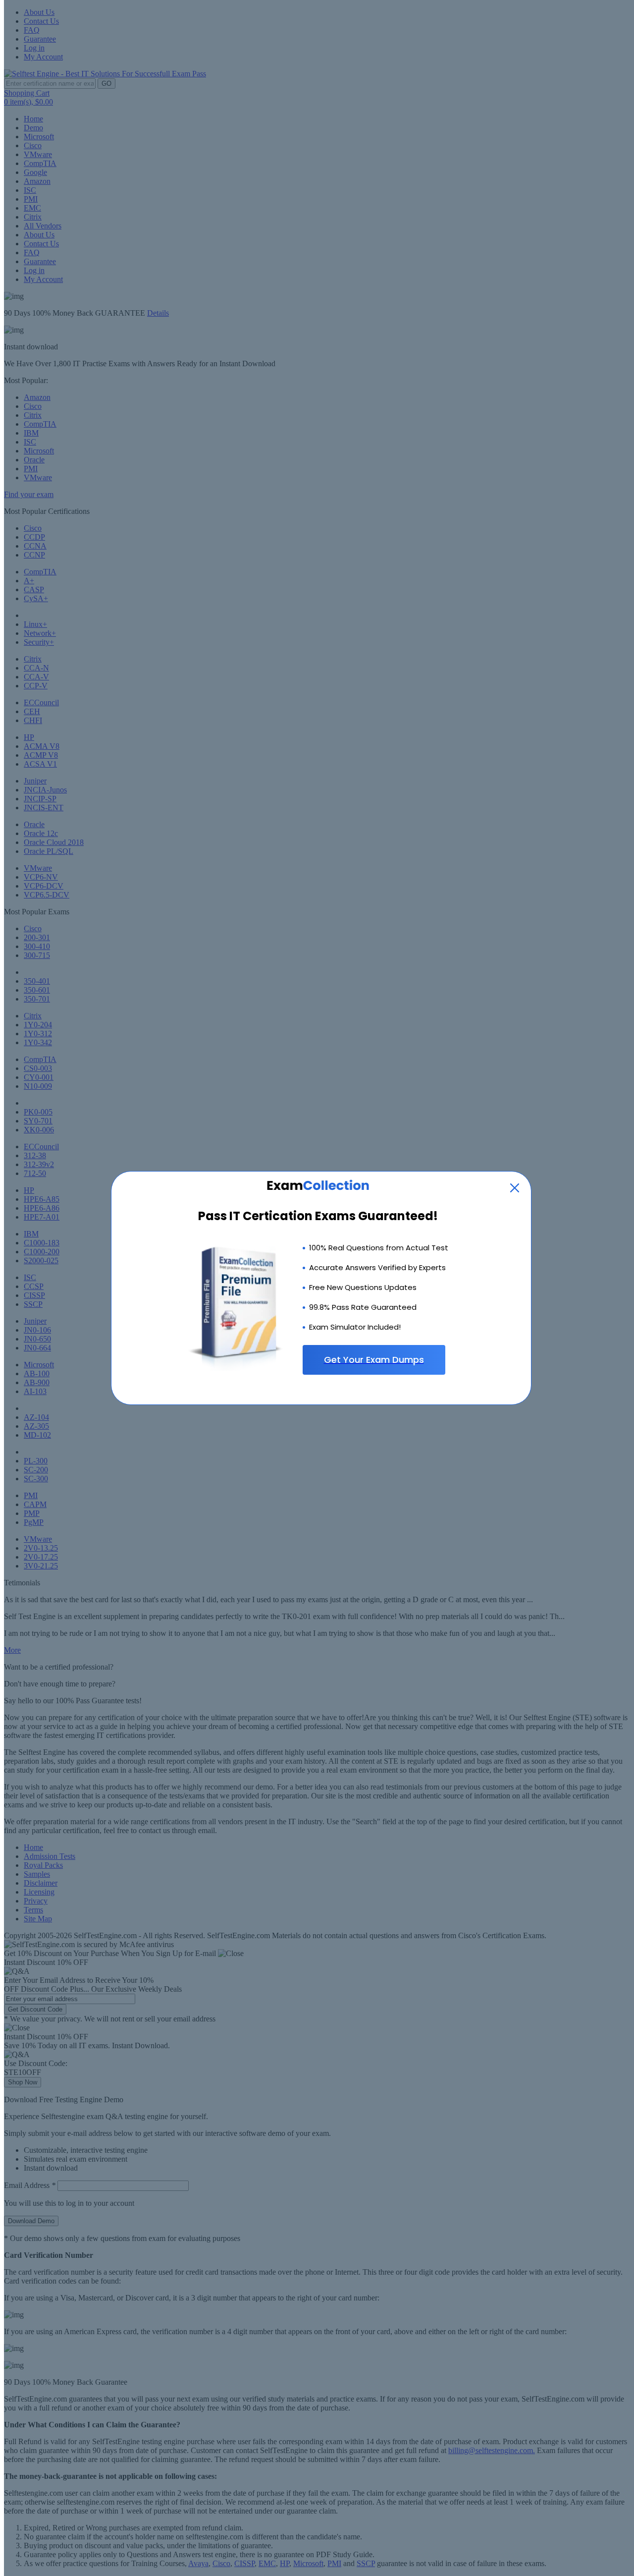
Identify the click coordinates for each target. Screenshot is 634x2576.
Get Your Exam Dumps (374, 1360)
